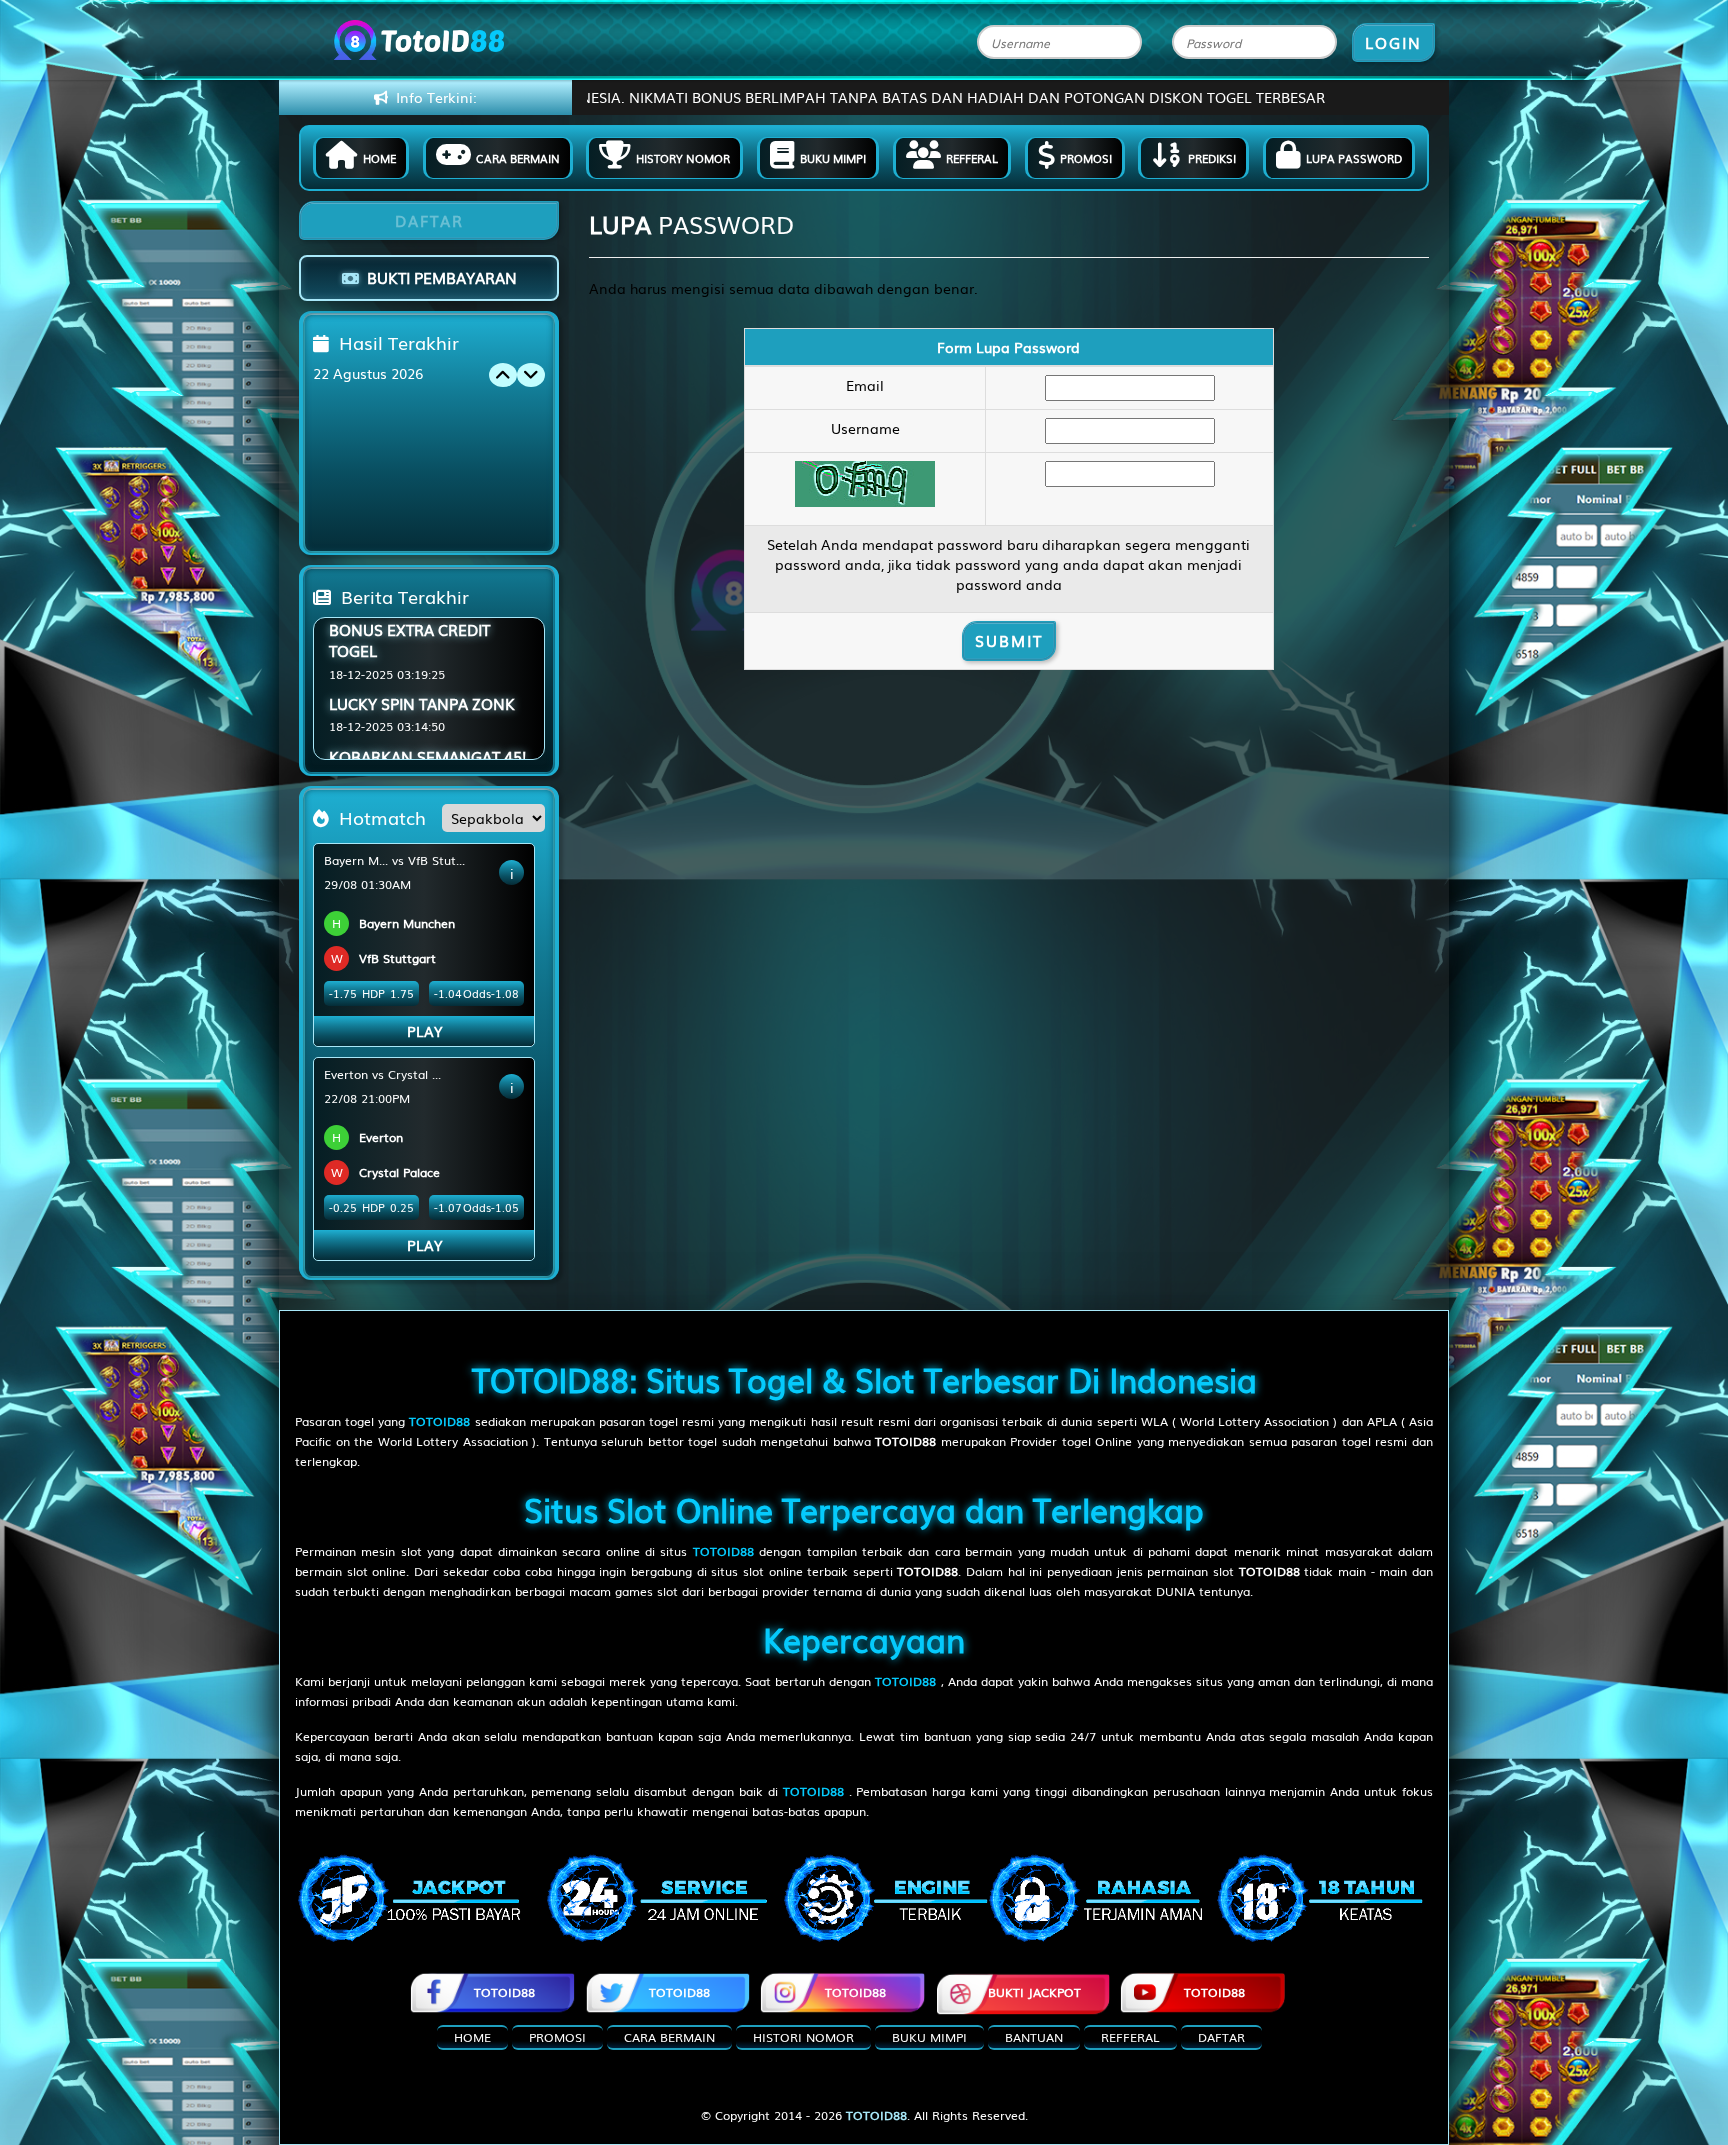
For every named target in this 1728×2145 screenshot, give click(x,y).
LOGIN (1393, 42)
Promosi (1086, 158)
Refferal (972, 158)
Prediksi (1212, 158)
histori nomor (803, 2037)
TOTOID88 (504, 1992)
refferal (1130, 2037)
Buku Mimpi (833, 158)
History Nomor (683, 158)
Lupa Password (1354, 158)
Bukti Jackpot (1034, 1992)
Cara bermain (518, 158)
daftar (1221, 2037)
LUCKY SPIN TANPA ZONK (422, 624)
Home (379, 158)
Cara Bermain (669, 2037)
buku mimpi (929, 2037)
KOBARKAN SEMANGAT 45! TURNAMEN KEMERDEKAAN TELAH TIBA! (427, 709)
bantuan (1034, 2037)
